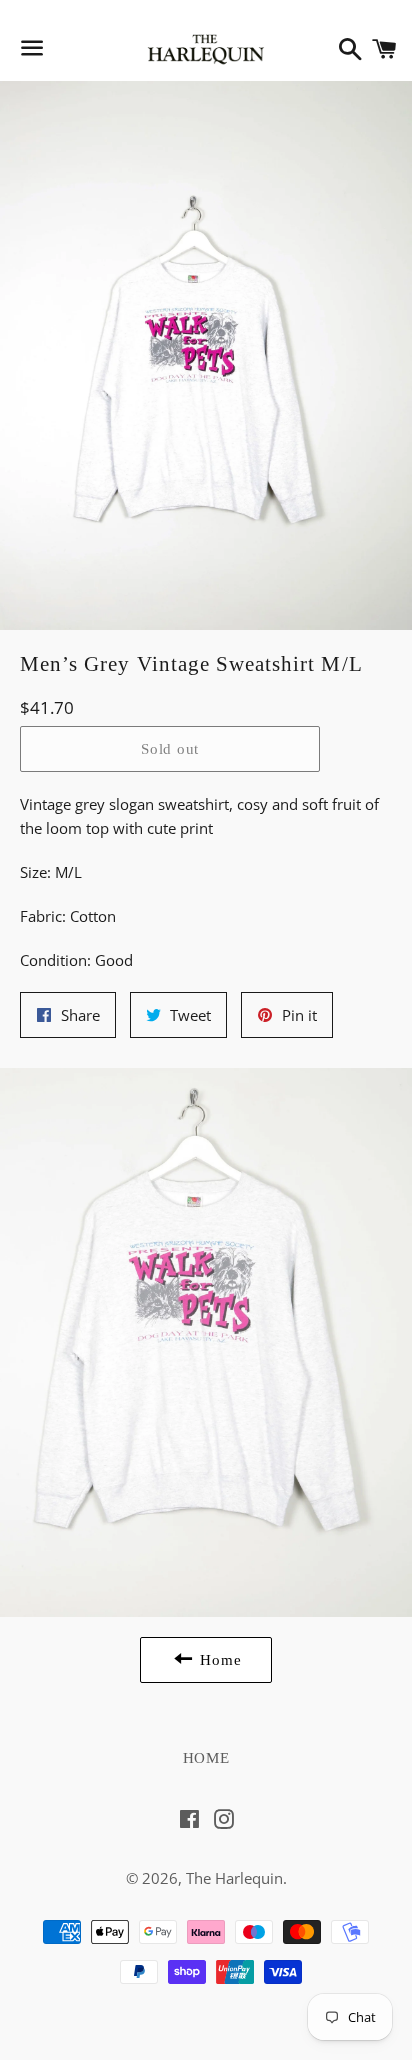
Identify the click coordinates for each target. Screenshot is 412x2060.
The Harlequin (234, 1878)
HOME (206, 1758)
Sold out (170, 749)
